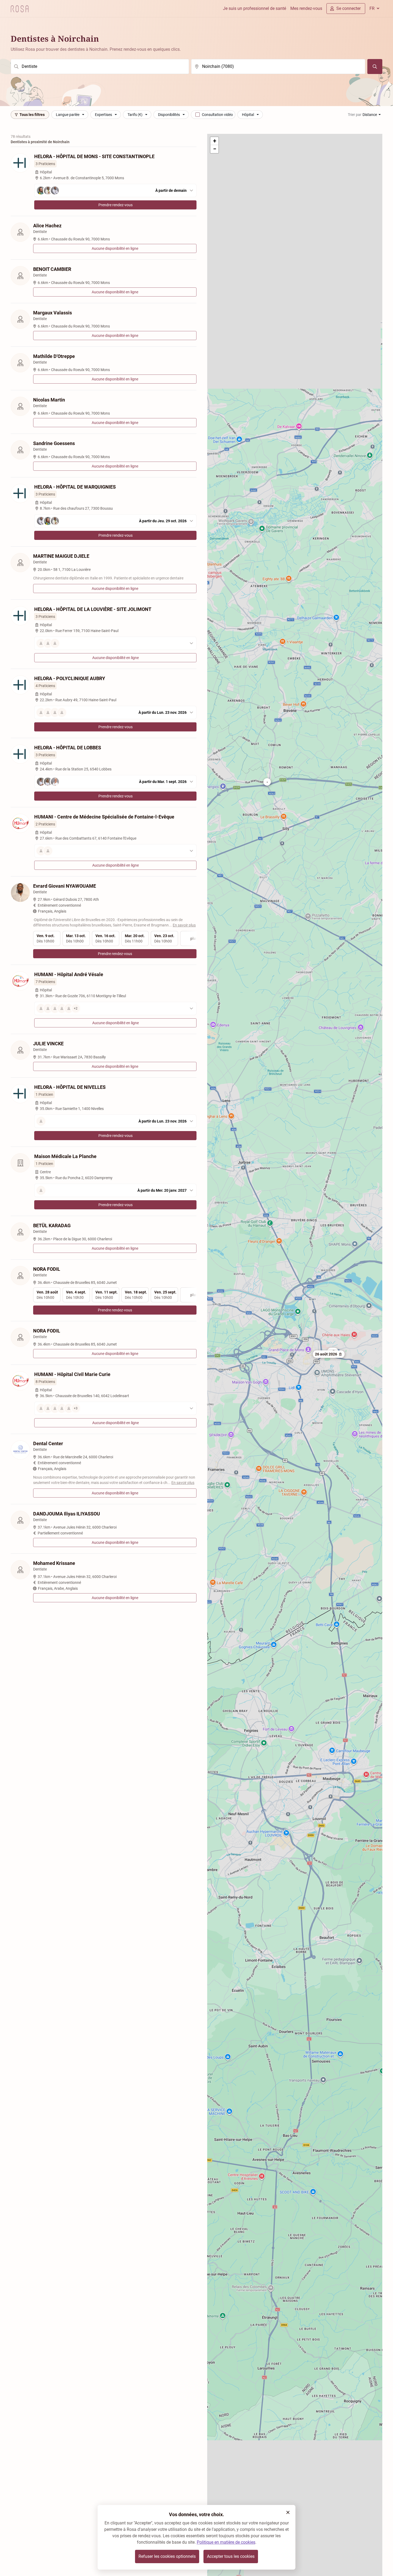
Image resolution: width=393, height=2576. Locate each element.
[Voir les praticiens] (115, 643)
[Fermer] (288, 2512)
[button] (329, 1354)
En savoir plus (184, 925)
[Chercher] (375, 67)
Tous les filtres (32, 115)
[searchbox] (100, 67)
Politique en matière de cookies (226, 2542)
